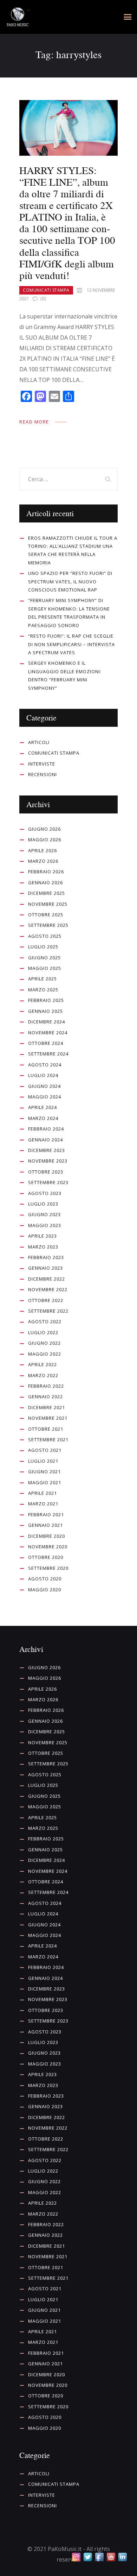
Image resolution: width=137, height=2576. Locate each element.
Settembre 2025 (48, 925)
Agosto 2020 (45, 1579)
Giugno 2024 (44, 1086)
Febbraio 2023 (46, 1257)
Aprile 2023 (43, 1236)
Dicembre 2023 (47, 1150)
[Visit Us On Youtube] (111, 2557)
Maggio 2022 (45, 1354)
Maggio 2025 (45, 968)
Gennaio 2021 (45, 1525)
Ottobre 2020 (46, 1557)
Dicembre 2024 (47, 1022)
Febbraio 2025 (46, 1000)
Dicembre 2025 (47, 893)
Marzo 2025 (43, 990)
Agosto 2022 (45, 1321)
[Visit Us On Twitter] (88, 2557)
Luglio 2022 (43, 1332)
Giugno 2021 (44, 1472)
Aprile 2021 (43, 1493)
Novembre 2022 (48, 1289)
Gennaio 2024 (45, 1140)
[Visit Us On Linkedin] (122, 2557)
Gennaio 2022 (45, 1397)
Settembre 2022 (48, 1311)
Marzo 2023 (43, 1247)
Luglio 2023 (43, 1204)
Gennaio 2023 (45, 1268)
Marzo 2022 (43, 1375)
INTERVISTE (42, 764)
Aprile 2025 (43, 979)
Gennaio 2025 (45, 1011)
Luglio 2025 (43, 947)
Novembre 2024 (48, 1033)
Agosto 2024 (45, 1065)
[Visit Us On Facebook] (99, 2557)
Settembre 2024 (48, 1054)
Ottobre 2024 (46, 1043)
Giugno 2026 (44, 829)
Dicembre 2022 (47, 1279)
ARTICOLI (39, 742)
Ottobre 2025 (46, 915)
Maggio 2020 (45, 1590)
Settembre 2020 (48, 1568)
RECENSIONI (43, 774)
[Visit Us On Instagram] (76, 2557)
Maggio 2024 (45, 1097)
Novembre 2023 (48, 1161)
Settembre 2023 (48, 1182)
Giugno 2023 (44, 1214)
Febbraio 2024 (46, 1129)
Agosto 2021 (45, 1450)
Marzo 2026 (43, 861)
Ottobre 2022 (46, 1300)
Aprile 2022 (43, 1364)
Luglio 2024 (43, 1075)
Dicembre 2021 (47, 1407)
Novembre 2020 (48, 1547)
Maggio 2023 (45, 1225)
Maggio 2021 (45, 1482)
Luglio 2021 (43, 1461)
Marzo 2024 (43, 1118)
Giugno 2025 (44, 958)
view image (68, 128)
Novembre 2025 (48, 904)
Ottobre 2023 (46, 1172)
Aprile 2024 (43, 1107)
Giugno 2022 (44, 1343)
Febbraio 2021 (46, 1515)
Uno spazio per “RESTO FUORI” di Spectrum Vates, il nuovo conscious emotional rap (70, 581)
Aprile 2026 (43, 850)
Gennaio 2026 (45, 883)
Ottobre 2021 (46, 1429)
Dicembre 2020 (47, 1536)
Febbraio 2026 (46, 872)
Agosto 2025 (45, 936)
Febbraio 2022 (46, 1386)
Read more (34, 422)
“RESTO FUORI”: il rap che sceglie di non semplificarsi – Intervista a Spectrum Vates (71, 644)
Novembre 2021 (48, 1418)
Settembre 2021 (48, 1439)
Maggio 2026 (45, 840)
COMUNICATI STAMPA (46, 290)
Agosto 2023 (45, 1193)
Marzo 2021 (43, 1504)
